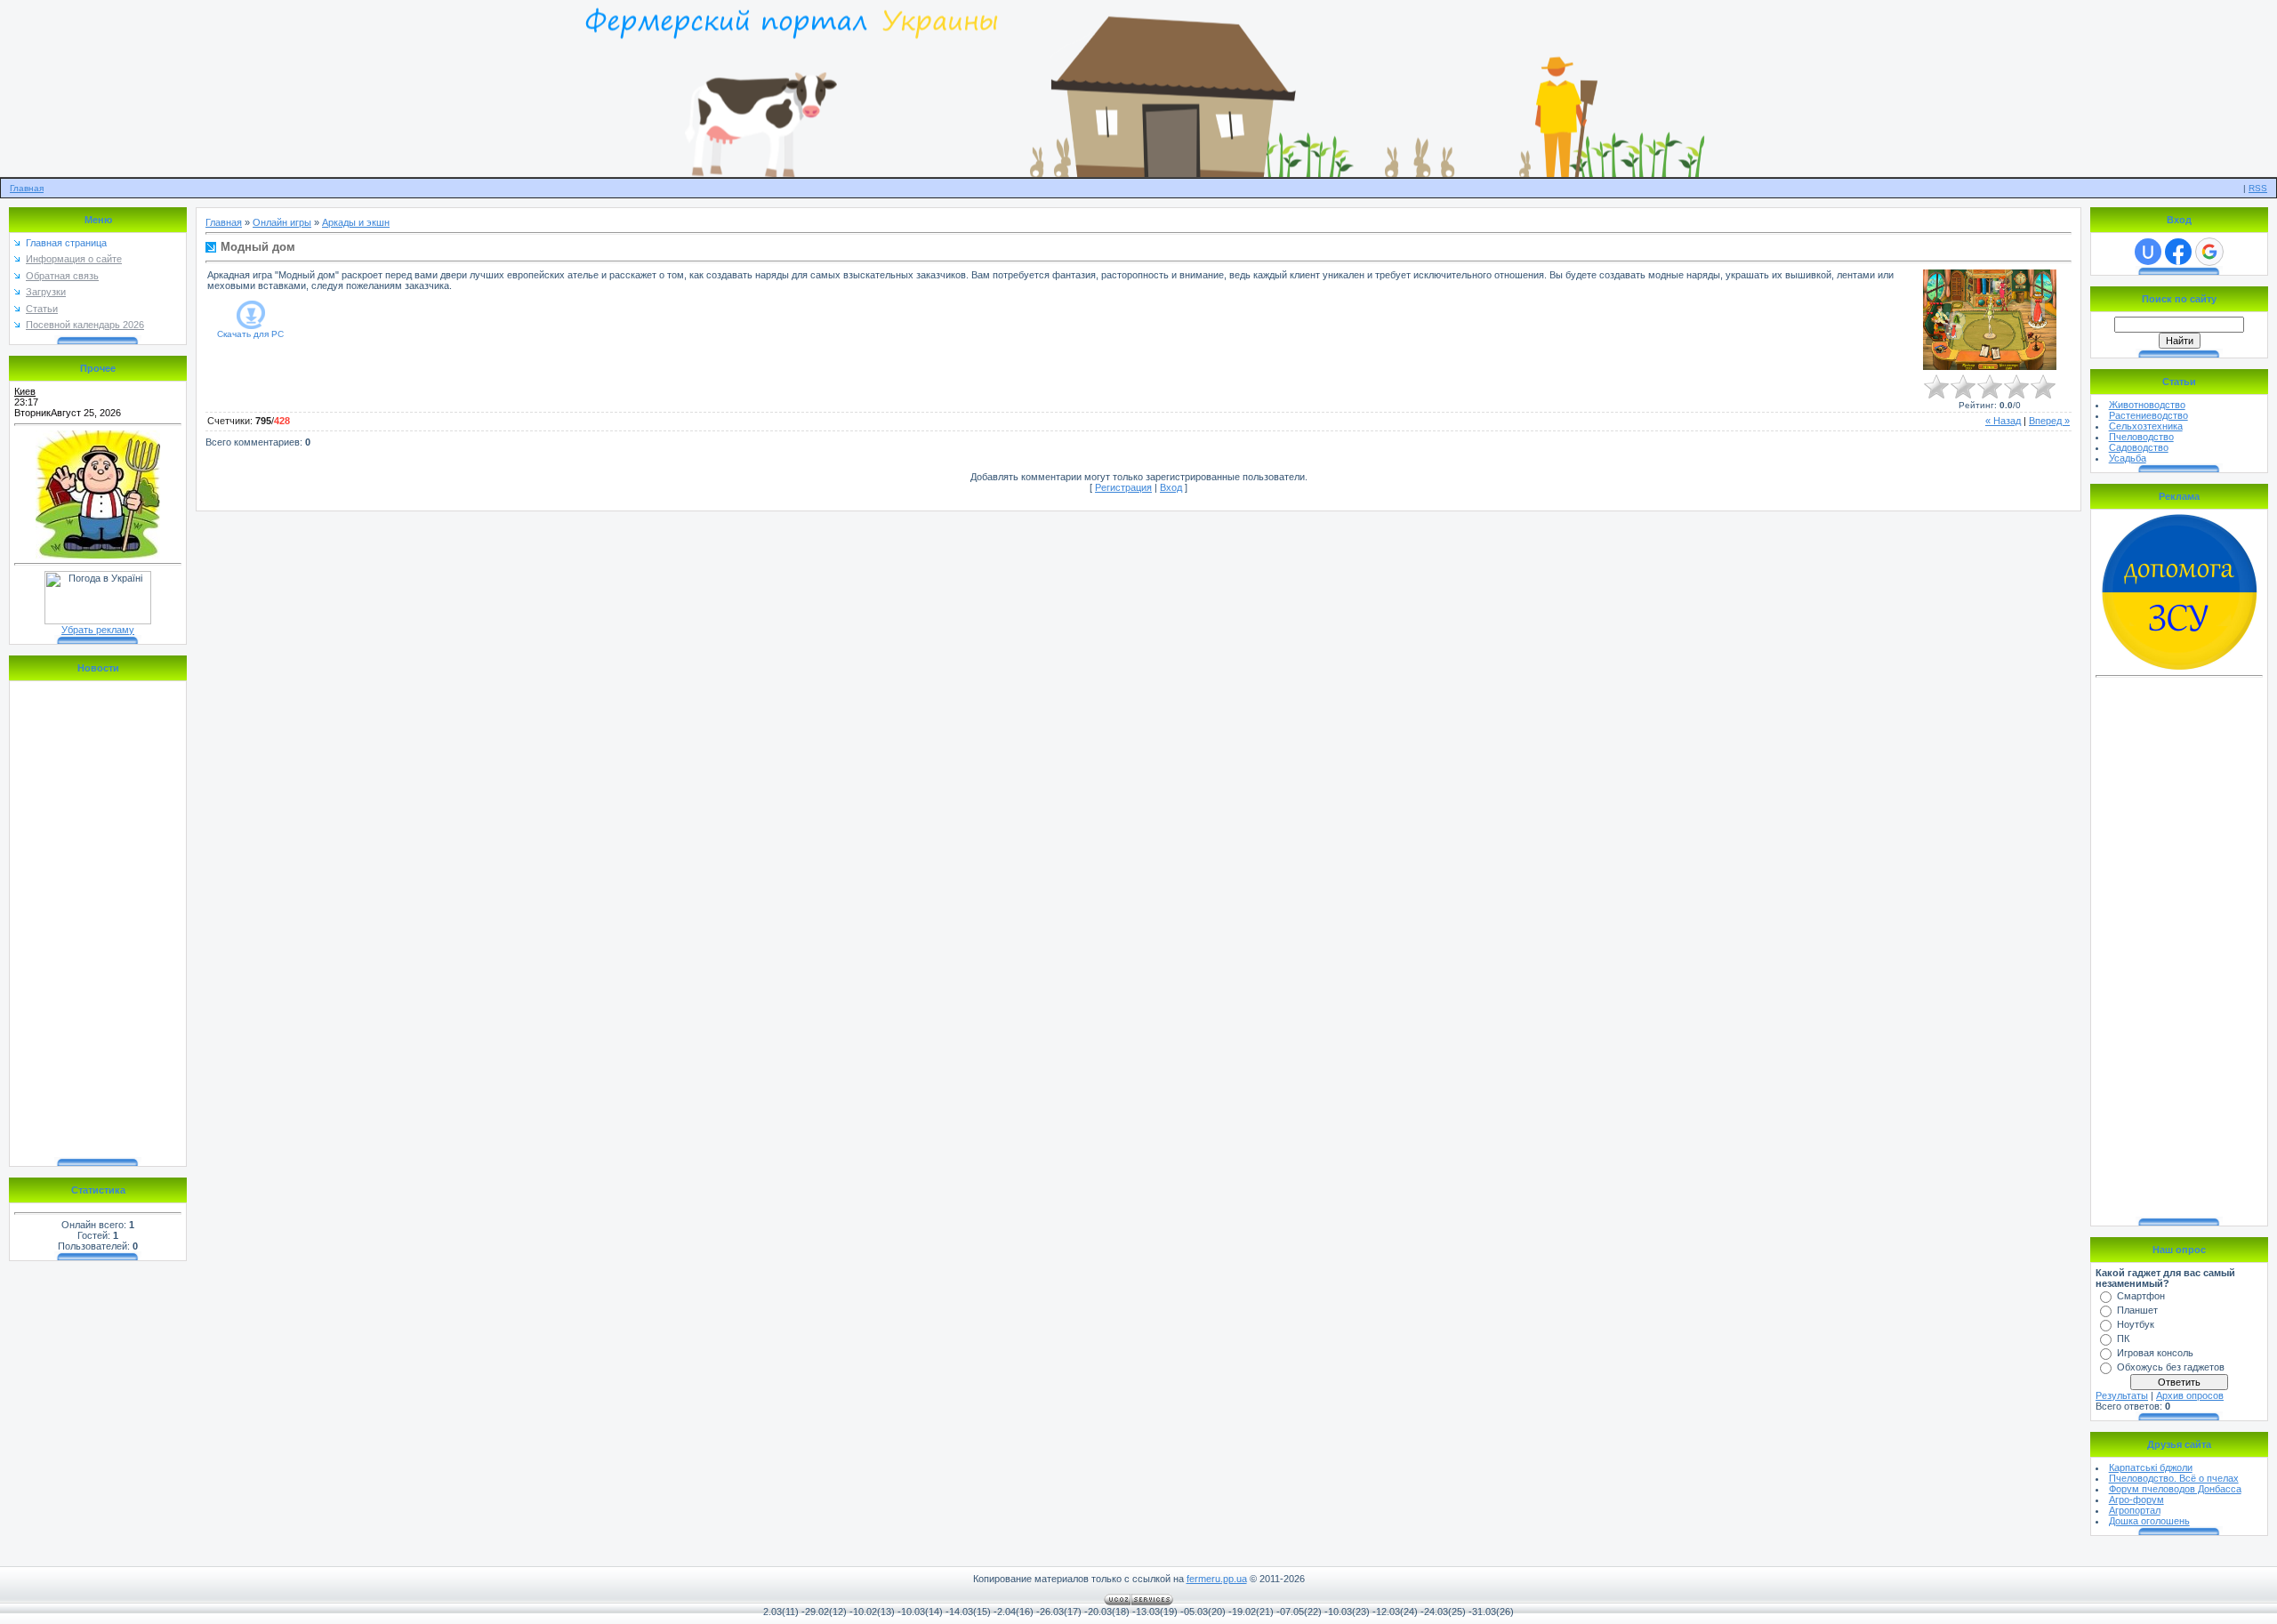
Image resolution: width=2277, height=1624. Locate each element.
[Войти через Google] (2209, 252)
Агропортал (2135, 1510)
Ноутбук (2136, 1324)
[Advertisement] (2179, 950)
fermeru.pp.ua (1217, 1579)
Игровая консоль (2155, 1353)
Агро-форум (2136, 1499)
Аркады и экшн (356, 222)
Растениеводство (2148, 415)
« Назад (2003, 421)
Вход (1171, 487)
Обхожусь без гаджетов (2171, 1367)
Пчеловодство (2141, 437)
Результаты (2122, 1395)
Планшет (2137, 1310)
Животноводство (2147, 405)
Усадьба (2128, 458)
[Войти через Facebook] (2178, 252)
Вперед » (2049, 421)
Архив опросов (2190, 1395)
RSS (2258, 188)
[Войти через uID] (2148, 252)
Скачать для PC (250, 334)
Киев (25, 391)
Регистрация (1123, 487)
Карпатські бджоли (2151, 1467)
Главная (27, 188)
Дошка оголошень (2149, 1521)
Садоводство (2139, 447)
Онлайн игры (282, 222)
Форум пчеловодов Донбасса (2175, 1489)
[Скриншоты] (1990, 320)
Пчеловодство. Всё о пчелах (2174, 1478)
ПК (2123, 1339)
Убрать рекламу (98, 630)
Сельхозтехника (2146, 426)
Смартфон (2141, 1296)
